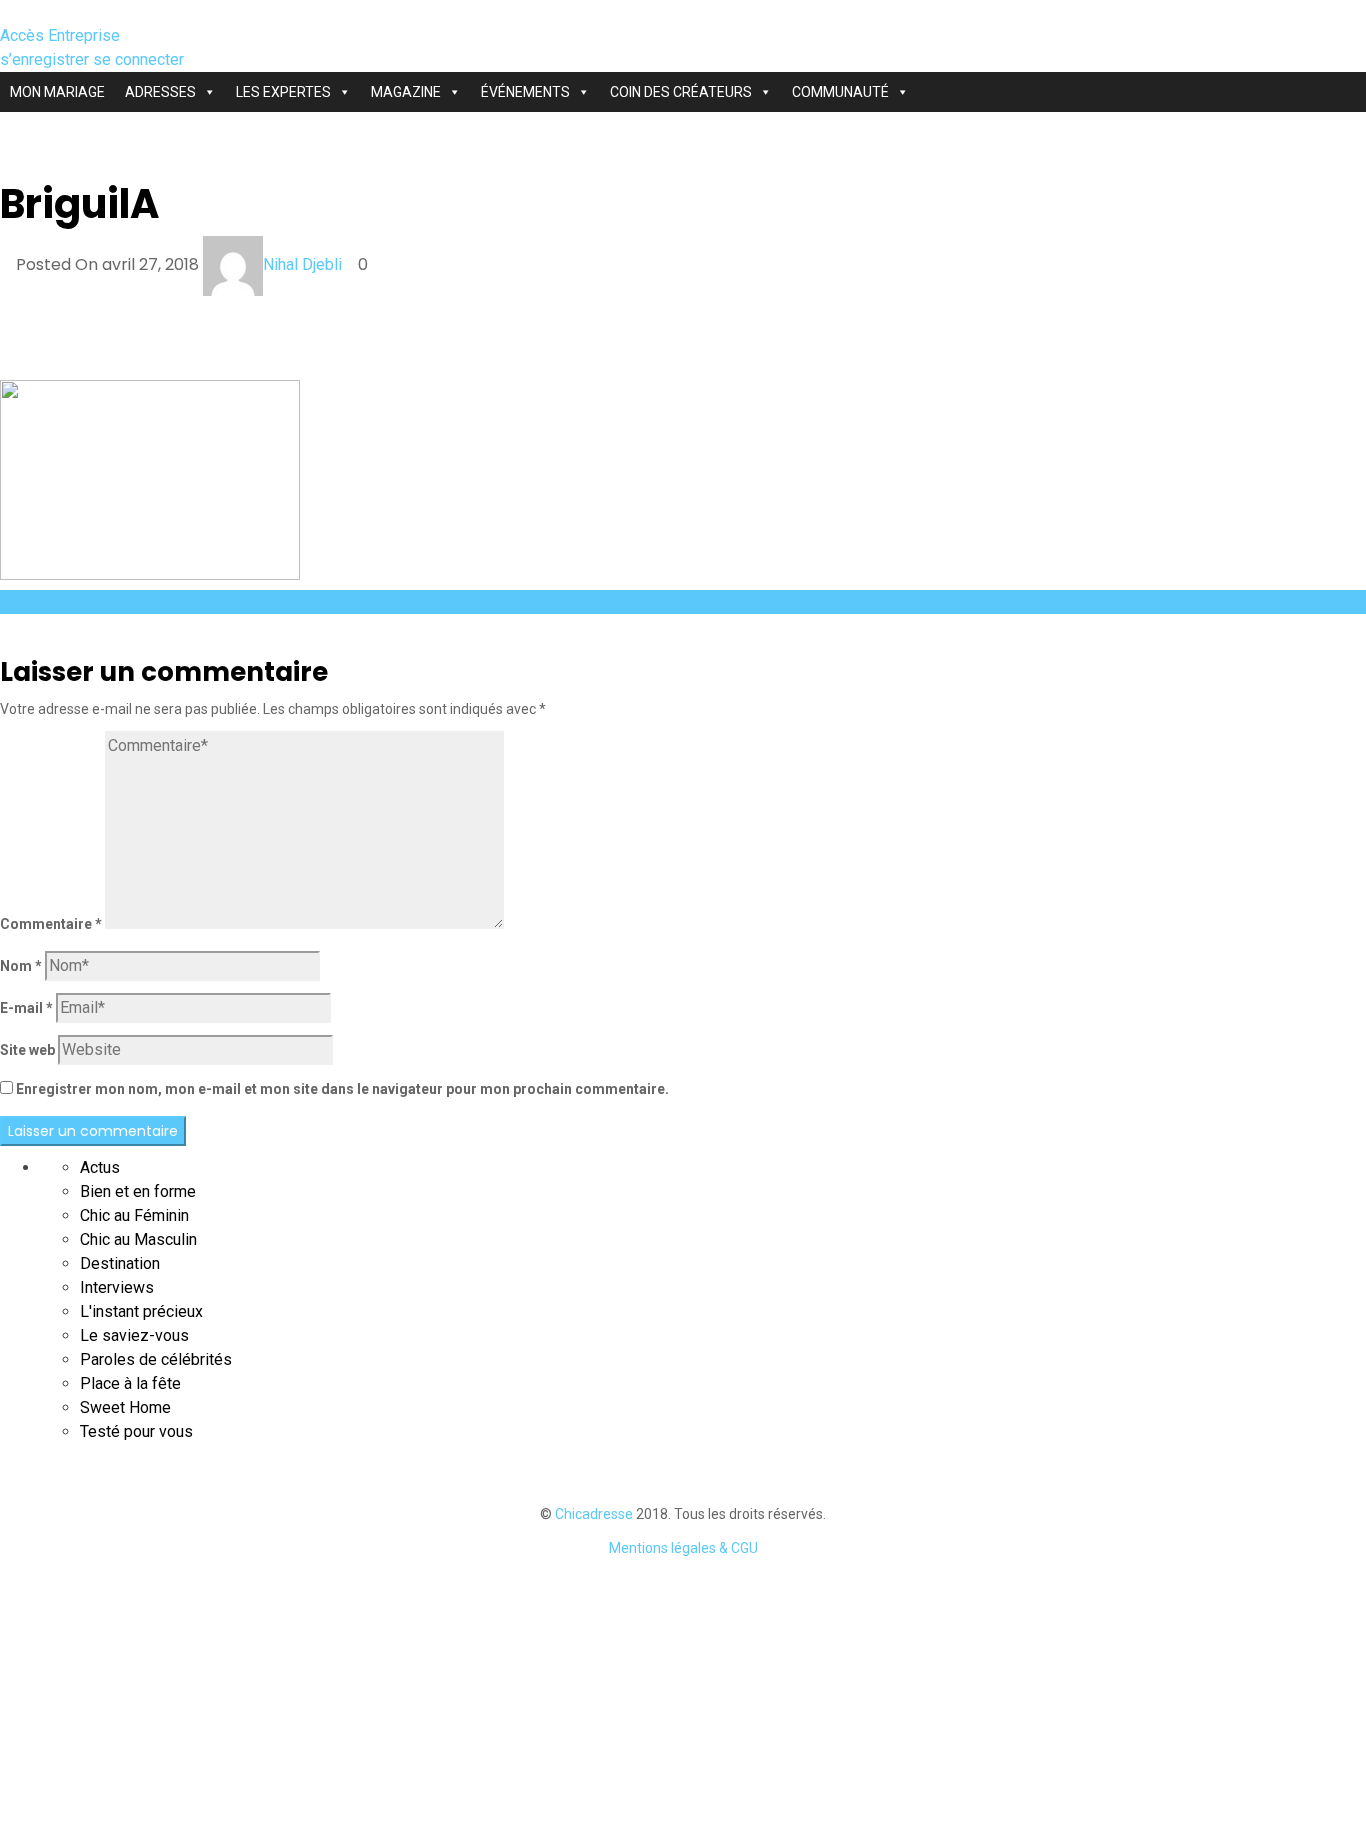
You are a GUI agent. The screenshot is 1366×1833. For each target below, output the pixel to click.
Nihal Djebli (302, 264)
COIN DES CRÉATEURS (681, 92)
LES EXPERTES (283, 92)
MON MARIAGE (57, 92)
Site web (27, 1050)
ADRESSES (160, 92)
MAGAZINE (406, 92)
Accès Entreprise (60, 35)
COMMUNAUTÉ (840, 92)
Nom (21, 966)
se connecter (138, 59)
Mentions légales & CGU (683, 1548)
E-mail (26, 1008)
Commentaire (51, 924)
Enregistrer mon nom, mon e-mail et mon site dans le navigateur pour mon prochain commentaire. (342, 1089)
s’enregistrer (46, 59)
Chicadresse (594, 1514)
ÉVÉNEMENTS (525, 92)
